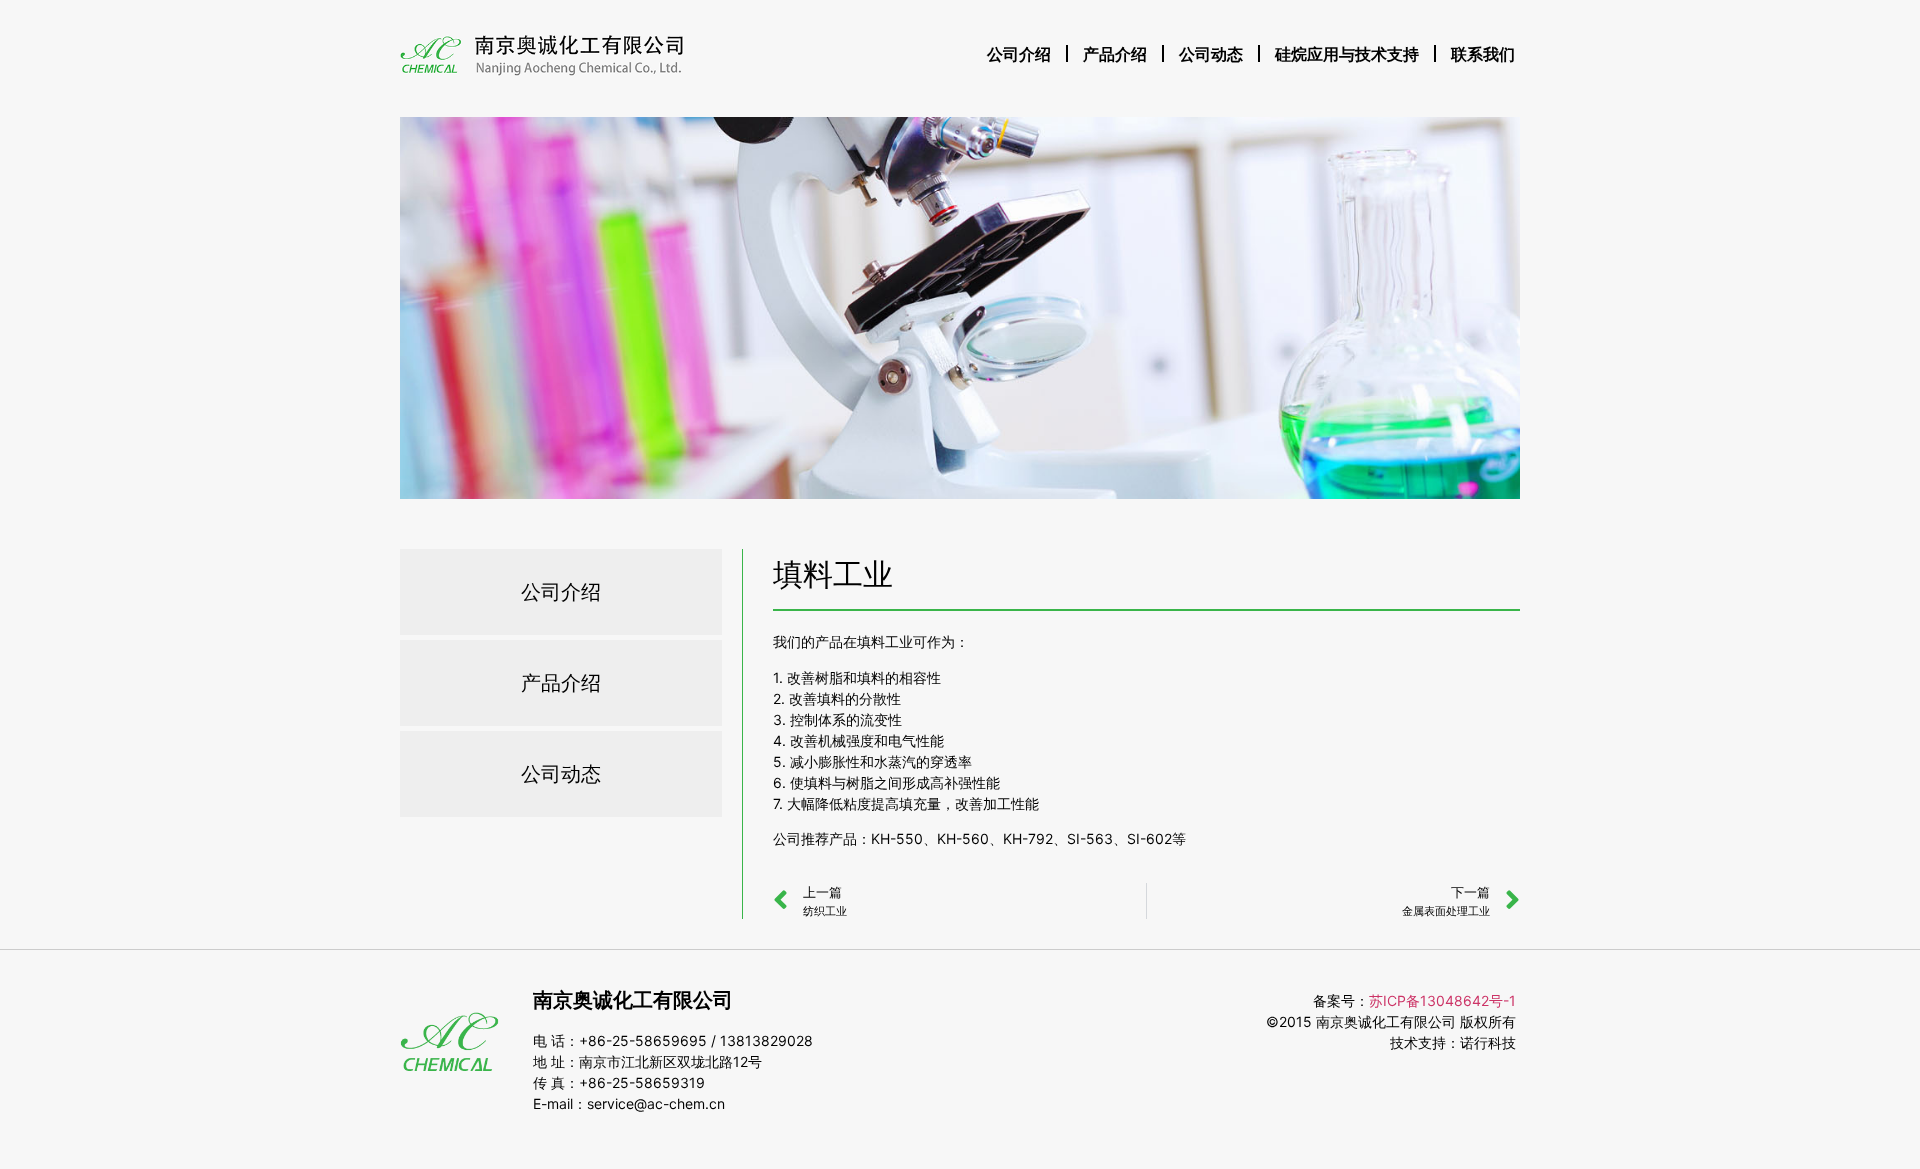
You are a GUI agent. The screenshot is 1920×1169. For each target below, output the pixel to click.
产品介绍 (1115, 54)
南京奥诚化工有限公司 (633, 1000)
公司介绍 (1019, 54)
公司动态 (1211, 54)
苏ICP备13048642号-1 (1442, 1000)
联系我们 (1483, 54)
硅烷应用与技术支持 (1347, 54)
